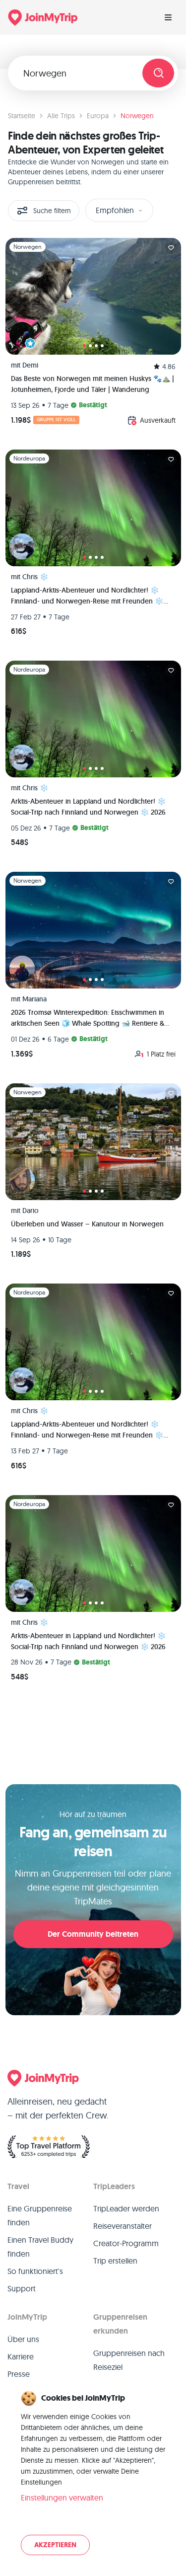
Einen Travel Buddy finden (40, 2247)
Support (22, 2288)
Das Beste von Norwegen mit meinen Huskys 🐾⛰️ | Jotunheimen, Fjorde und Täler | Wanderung (93, 384)
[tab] (84, 346)
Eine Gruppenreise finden (40, 2215)
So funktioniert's (35, 2271)
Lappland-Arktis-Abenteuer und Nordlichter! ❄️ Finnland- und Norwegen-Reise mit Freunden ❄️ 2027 (87, 596)
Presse (19, 2374)
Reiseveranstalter (123, 2226)
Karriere (21, 2356)
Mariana (34, 999)
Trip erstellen (115, 2261)
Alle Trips (61, 116)
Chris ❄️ (35, 577)
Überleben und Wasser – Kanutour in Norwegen (87, 1224)
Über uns (23, 2339)
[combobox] (79, 73)
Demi (30, 365)
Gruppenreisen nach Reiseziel (129, 2360)
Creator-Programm (126, 2243)
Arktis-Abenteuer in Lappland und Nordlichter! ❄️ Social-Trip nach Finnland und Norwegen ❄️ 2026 (88, 807)
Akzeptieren (55, 2545)
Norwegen (137, 116)
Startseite (22, 116)
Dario (31, 1211)
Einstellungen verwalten (62, 2498)
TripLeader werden (126, 2208)
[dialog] (93, 2474)
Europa (98, 116)
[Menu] (168, 17)
